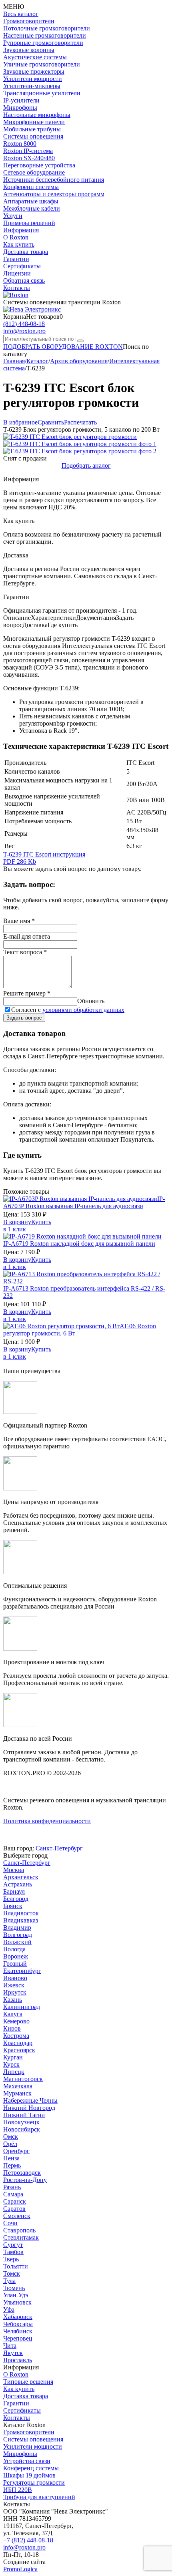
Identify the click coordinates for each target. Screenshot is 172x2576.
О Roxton (16, 237)
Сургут (13, 2245)
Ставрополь (19, 2230)
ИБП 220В (18, 2490)
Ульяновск (17, 2302)
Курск (11, 2064)
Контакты (17, 288)
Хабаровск (18, 2317)
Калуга (13, 2014)
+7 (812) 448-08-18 (28, 2540)
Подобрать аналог (86, 466)
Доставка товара (26, 252)
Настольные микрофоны (37, 115)
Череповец (18, 2338)
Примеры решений (29, 223)
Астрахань (18, 1884)
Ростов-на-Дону (25, 2180)
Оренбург (16, 2151)
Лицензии (17, 273)
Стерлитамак (21, 2237)
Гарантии (16, 259)
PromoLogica (20, 2569)
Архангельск (21, 1877)
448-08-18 (24, 324)
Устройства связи (27, 2461)
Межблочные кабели (32, 208)
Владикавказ (21, 1920)
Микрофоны (20, 108)
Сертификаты (22, 266)
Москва (14, 1870)
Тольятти (16, 2266)
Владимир (17, 1927)
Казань (13, 2000)
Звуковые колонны (29, 50)
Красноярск (19, 2050)
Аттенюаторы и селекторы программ (54, 194)
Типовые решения (28, 2382)
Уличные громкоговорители (42, 64)
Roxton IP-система (28, 151)
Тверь (11, 2259)
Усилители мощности (33, 79)
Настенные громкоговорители (45, 35)
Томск (12, 2273)
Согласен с (68, 1010)
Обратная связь (24, 281)
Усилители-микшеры (32, 86)
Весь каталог (21, 14)
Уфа (9, 2310)
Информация (21, 230)
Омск (11, 2137)
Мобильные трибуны (32, 129)
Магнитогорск (23, 2079)
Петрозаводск (22, 2173)
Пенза (11, 2158)
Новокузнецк (21, 2122)
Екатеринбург (22, 1971)
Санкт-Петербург (59, 1848)
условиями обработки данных (83, 1010)
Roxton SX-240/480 (29, 158)
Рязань (12, 2187)
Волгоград (18, 1935)
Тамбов (13, 2252)
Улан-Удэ (16, 2295)
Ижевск (14, 1985)
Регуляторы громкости (34, 2482)
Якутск (13, 2353)
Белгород (16, 1899)
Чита (10, 2346)
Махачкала (18, 2086)
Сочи (10, 2223)
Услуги (13, 216)
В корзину (17, 1222)
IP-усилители (21, 100)
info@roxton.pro (24, 331)
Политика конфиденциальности (47, 1821)
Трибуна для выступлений (39, 2497)
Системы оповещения (33, 136)
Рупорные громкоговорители (43, 43)
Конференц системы (31, 187)
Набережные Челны (30, 2100)
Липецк (14, 2072)
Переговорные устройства (39, 165)
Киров (12, 2028)
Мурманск (17, 2093)
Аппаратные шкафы (31, 201)
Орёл (10, 2144)
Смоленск (17, 2216)
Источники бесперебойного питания (54, 180)
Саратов (14, 2209)
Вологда (14, 1949)
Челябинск (18, 2331)
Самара (13, 2194)
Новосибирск (22, 2129)
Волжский (17, 1942)
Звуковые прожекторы (34, 71)
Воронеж (16, 1956)
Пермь (12, 2165)
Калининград (22, 2007)
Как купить (19, 244)
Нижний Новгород (29, 2108)
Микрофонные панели (34, 122)
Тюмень (14, 2288)
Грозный (15, 1964)
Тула (9, 2281)
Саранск (15, 2201)
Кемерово (16, 2021)
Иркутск (15, 1992)
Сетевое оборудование (34, 172)
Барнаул (14, 1891)
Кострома (16, 2036)
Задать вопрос (24, 1018)
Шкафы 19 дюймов (29, 2475)
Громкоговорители (29, 21)
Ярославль (18, 2360)
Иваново (15, 1978)
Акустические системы (35, 57)
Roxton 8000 (20, 144)
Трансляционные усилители (42, 93)
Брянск (13, 1906)
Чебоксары (18, 2324)
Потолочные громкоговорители (47, 28)
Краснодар (18, 2043)
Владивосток (21, 1913)
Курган (13, 2057)
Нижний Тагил (24, 2115)
